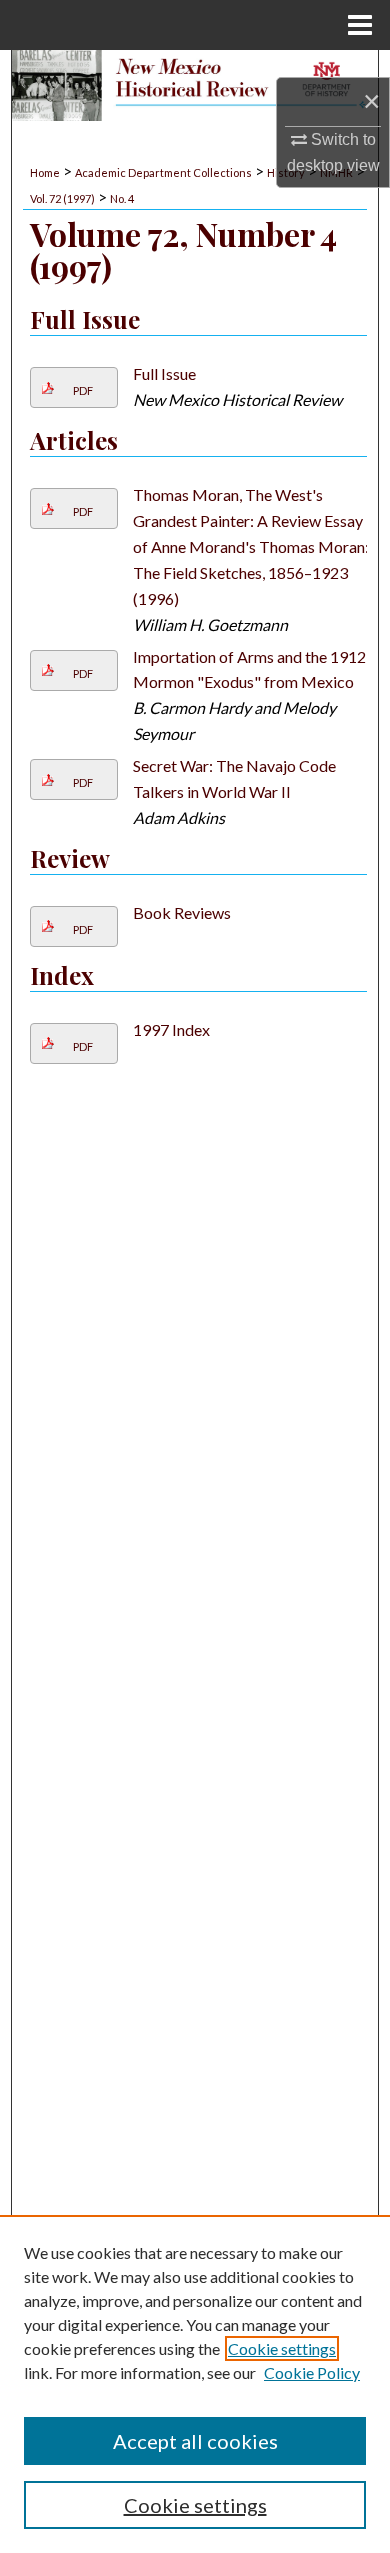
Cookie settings (282, 2348)
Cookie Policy (312, 2372)
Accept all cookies (195, 2441)
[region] (195, 2384)
